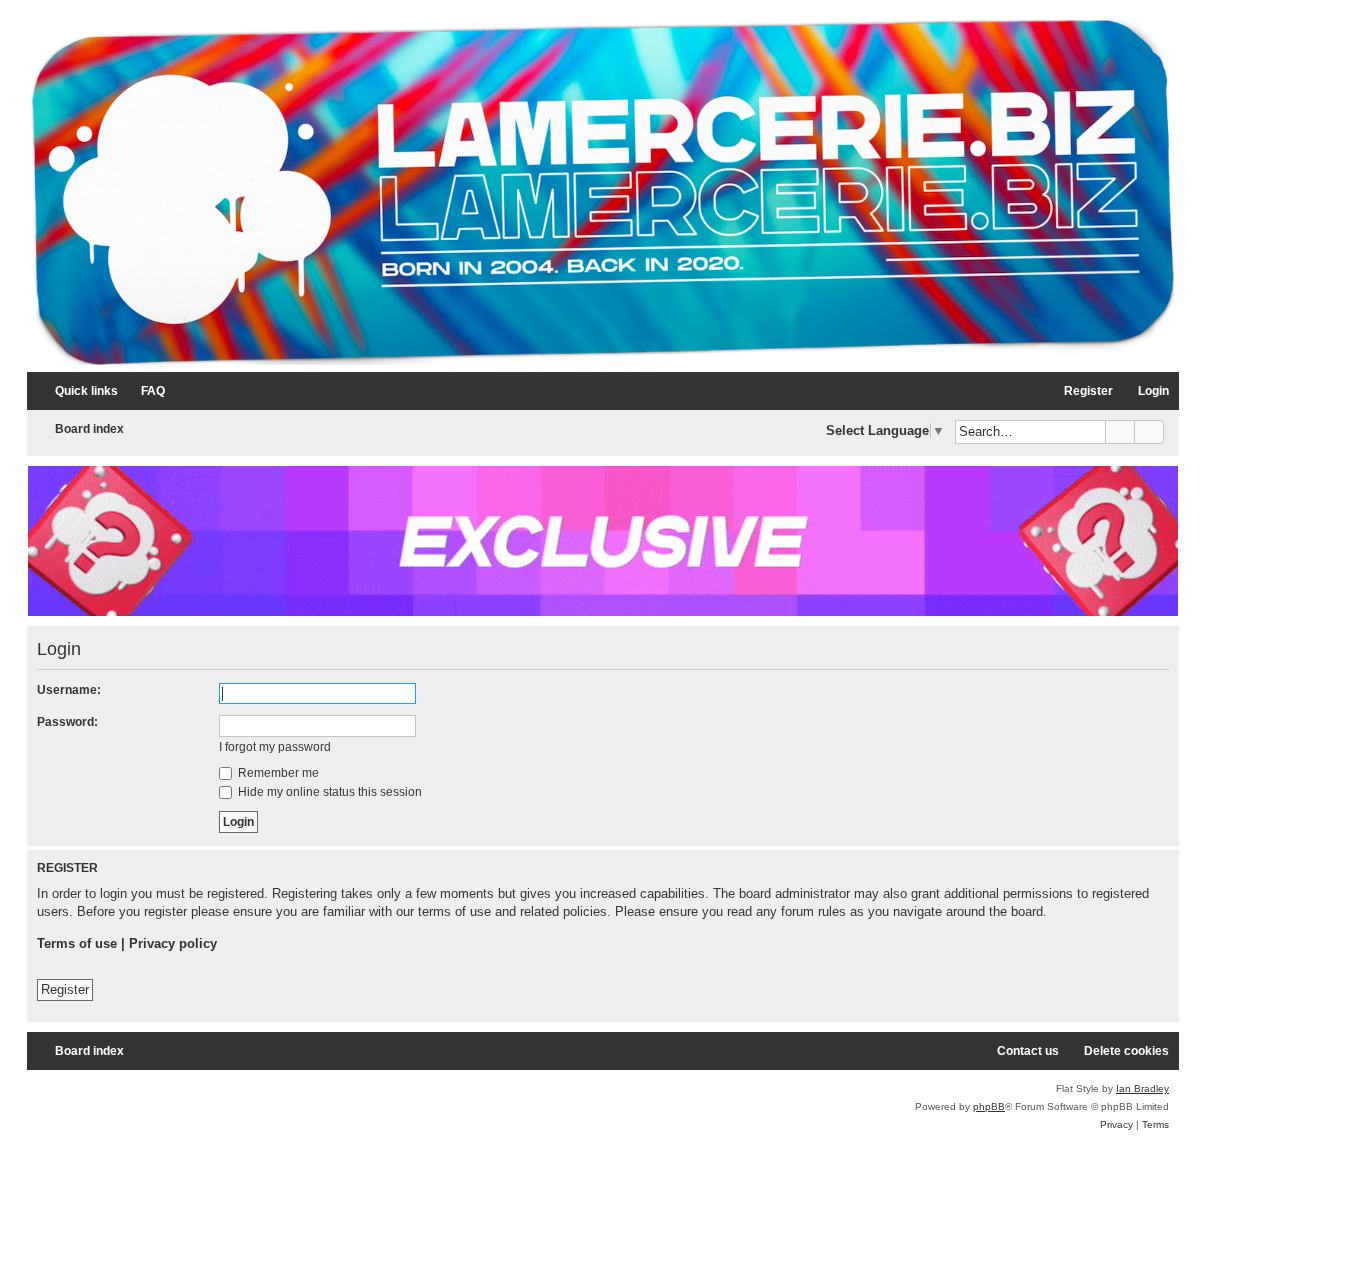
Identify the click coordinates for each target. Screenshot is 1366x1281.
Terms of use (77, 943)
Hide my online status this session (328, 792)
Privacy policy (173, 943)
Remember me (277, 773)
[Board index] (603, 192)
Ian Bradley (1142, 1088)
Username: (69, 690)
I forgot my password (275, 747)
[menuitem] (144, 391)
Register (65, 989)
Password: (67, 722)
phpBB (989, 1106)
